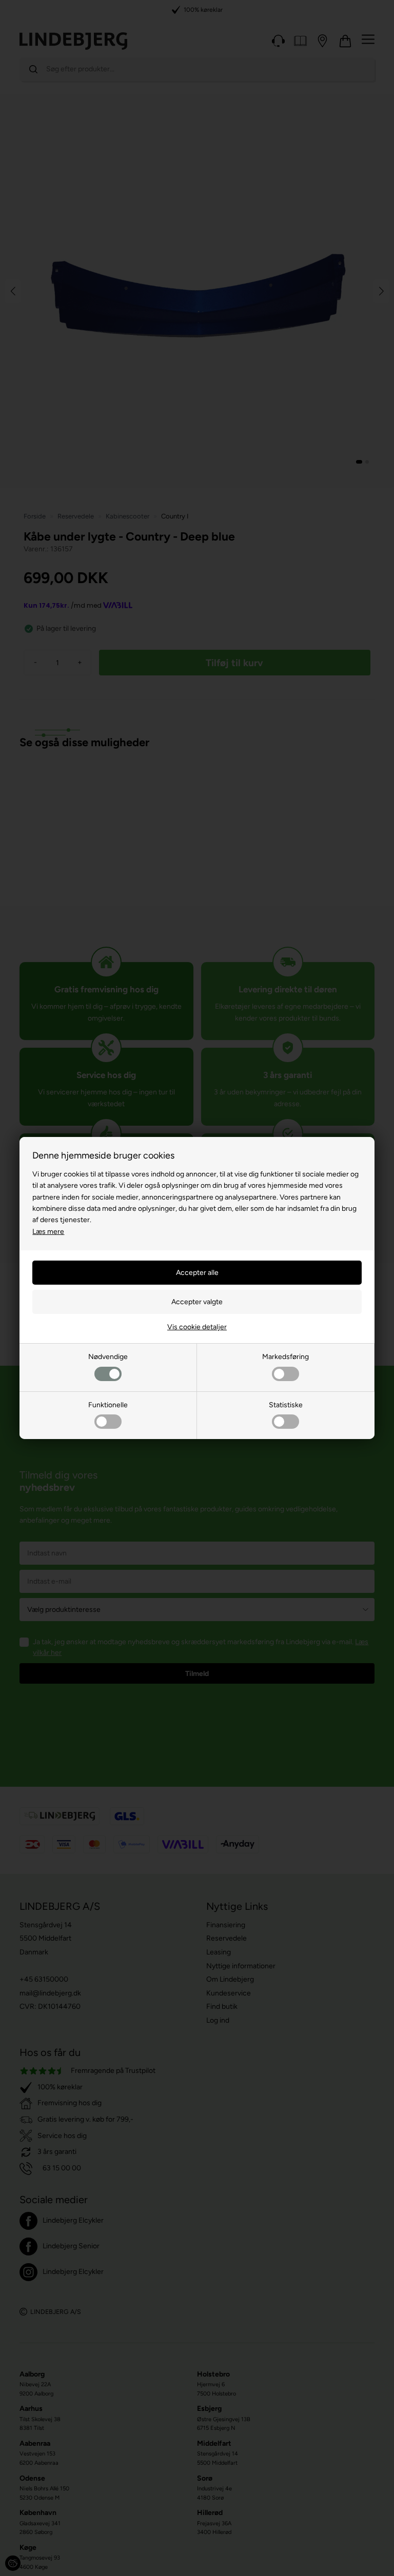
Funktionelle (108, 1405)
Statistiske (286, 1405)
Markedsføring (285, 1357)
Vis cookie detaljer (197, 1327)
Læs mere (48, 1232)
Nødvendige (108, 1357)
